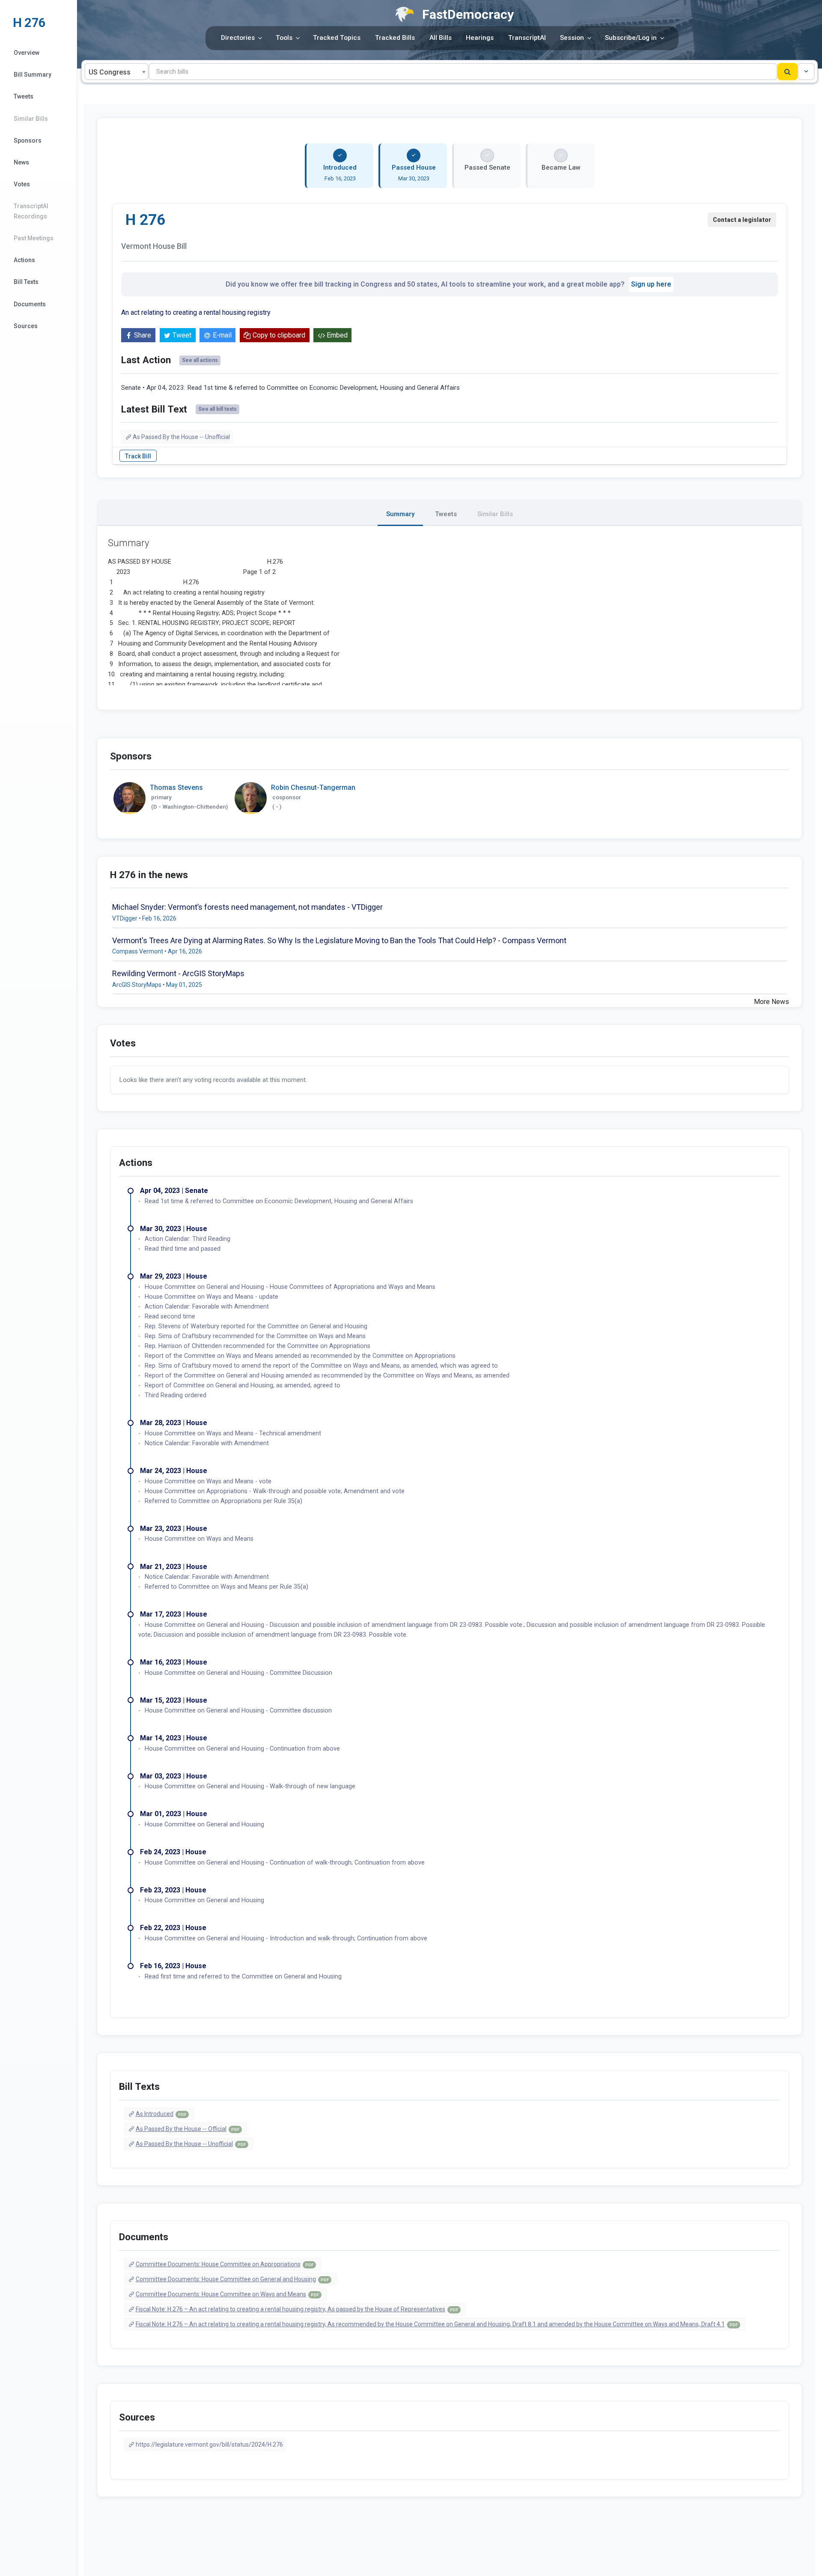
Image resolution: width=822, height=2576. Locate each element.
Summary (400, 514)
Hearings (480, 38)
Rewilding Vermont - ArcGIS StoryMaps (178, 973)
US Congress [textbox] (110, 72)
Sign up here (651, 284)
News (21, 162)
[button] (806, 72)
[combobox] (116, 72)
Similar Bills (31, 119)
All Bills (441, 38)
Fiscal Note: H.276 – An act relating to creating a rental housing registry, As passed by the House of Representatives (297, 2309)
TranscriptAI (527, 38)
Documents (30, 304)
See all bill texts (217, 409)
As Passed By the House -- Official (188, 2129)
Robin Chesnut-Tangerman (313, 787)
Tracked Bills (395, 38)
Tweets (24, 96)
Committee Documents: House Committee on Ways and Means (227, 2294)
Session (572, 38)
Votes (22, 184)
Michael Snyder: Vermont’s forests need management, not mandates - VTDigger (247, 907)
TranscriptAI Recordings (31, 211)
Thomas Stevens (176, 787)
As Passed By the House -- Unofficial (181, 437)
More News (771, 1002)
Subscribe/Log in (631, 38)
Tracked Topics (337, 38)
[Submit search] (788, 72)
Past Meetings (34, 238)
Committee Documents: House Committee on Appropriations (225, 2264)
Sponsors (28, 140)
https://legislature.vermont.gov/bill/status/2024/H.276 (209, 2445)
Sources (26, 326)
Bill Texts (26, 282)
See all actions (200, 360)
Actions (24, 260)
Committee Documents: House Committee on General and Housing (232, 2279)
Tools (284, 38)
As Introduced (161, 2114)
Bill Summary (33, 75)
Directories (238, 38)
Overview (27, 53)
